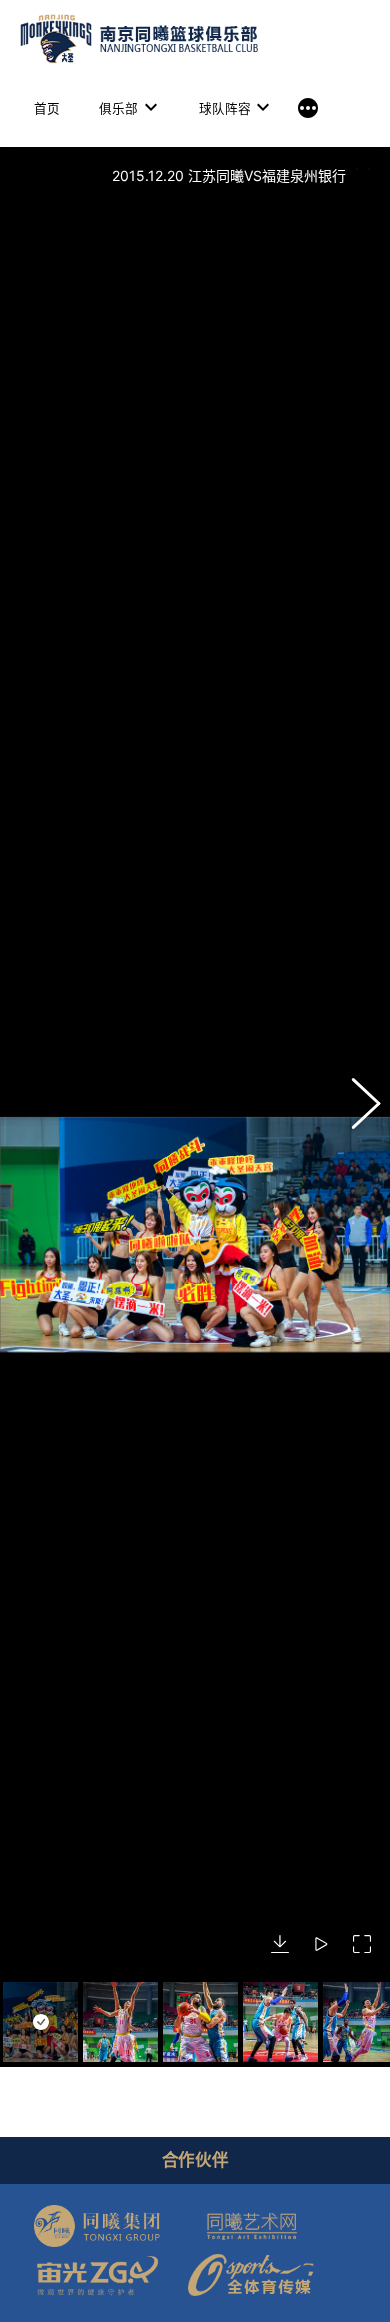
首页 (47, 108)
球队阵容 (225, 108)
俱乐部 (118, 108)
